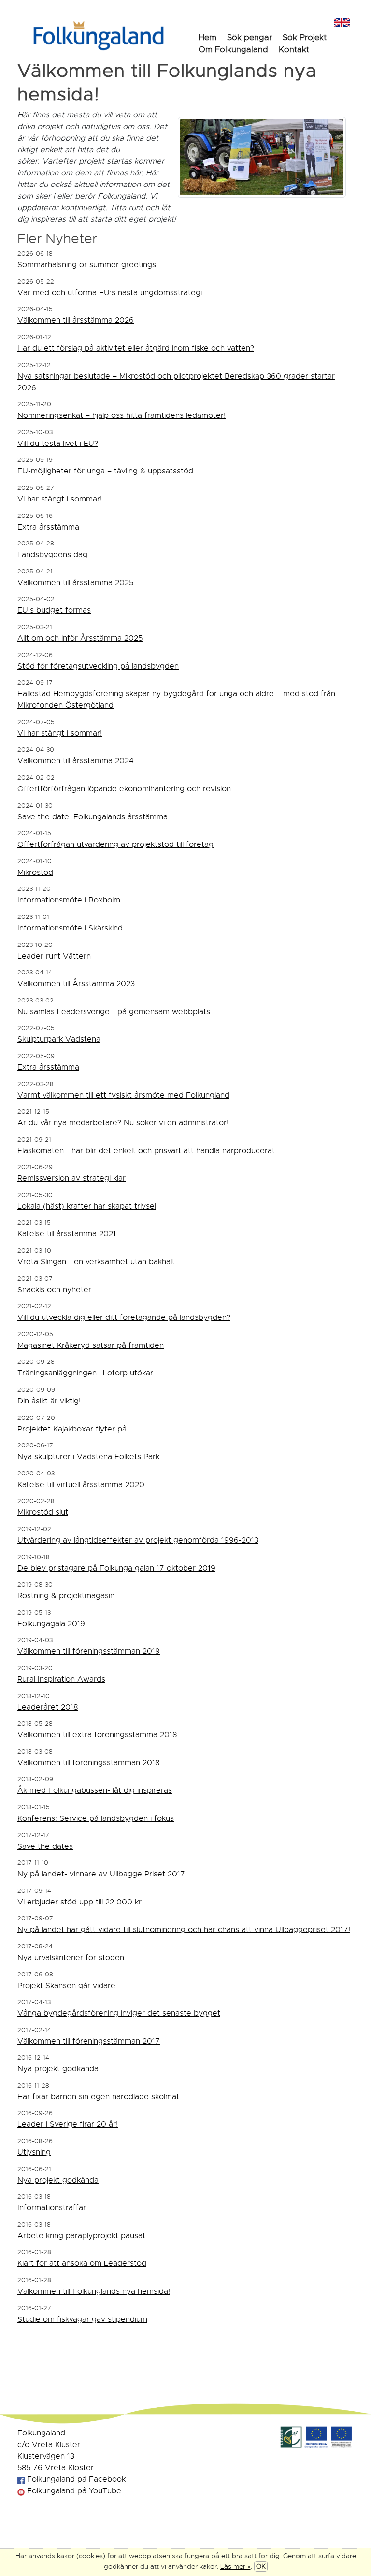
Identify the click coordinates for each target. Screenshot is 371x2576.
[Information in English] (342, 21)
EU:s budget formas (54, 610)
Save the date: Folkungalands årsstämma (93, 817)
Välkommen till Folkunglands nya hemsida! (94, 2291)
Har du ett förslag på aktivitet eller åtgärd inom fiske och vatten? (136, 348)
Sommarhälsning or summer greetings (87, 265)
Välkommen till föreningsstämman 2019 (89, 1651)
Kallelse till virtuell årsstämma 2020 (81, 1485)
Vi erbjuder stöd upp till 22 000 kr (79, 1902)
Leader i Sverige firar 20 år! (68, 2124)
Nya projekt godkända (58, 2069)
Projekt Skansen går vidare (66, 1986)
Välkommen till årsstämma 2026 (76, 320)
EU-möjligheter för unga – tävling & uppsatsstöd (105, 471)
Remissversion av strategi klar (71, 1178)
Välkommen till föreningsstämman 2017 (89, 2041)
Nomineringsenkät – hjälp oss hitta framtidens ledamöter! (121, 415)
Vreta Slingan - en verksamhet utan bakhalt (96, 1262)
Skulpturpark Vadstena (59, 1039)
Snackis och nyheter (54, 1290)
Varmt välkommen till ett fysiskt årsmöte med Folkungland (123, 1095)
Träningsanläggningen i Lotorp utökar (85, 1373)
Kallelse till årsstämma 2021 (67, 1234)
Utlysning (34, 2152)
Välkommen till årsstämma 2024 (76, 761)
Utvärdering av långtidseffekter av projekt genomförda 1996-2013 (138, 1540)
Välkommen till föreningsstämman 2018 (88, 1763)
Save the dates (45, 1846)
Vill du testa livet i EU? (58, 444)
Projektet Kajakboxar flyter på (72, 1429)
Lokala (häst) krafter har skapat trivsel (87, 1206)
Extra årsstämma (48, 527)
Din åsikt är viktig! (49, 1401)
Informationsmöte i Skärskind (70, 928)
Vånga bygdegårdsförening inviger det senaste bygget (119, 2013)
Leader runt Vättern (54, 956)
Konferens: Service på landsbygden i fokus (96, 1818)
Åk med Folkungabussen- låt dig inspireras (95, 1790)
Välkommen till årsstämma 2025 (75, 583)
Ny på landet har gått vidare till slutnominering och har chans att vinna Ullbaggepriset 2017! (184, 1930)
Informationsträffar (52, 2208)
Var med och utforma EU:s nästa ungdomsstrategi (110, 293)
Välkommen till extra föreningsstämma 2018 (97, 1735)
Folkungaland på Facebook (75, 2479)
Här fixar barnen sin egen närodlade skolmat (98, 2097)
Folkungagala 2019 (51, 1624)
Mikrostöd (35, 873)
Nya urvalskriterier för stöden (71, 1958)
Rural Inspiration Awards (61, 1679)
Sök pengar (250, 37)
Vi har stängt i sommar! (60, 499)
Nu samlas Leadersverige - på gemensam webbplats (114, 1012)
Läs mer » (235, 2566)
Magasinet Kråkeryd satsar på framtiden (91, 1345)
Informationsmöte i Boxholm (69, 900)
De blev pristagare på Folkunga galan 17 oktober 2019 (116, 1568)
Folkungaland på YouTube (73, 2491)
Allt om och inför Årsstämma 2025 (80, 638)
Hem (207, 37)
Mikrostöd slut (43, 1512)
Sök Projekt (305, 37)
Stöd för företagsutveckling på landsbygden (98, 666)
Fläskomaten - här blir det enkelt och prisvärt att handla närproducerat (146, 1151)
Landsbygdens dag (52, 555)
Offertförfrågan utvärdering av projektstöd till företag (115, 844)
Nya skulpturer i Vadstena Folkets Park (88, 1457)
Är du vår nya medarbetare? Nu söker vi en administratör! (123, 1123)
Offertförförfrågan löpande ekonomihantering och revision (124, 789)
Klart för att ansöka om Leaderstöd (82, 2263)
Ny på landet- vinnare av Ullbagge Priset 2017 (101, 1874)
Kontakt (294, 50)
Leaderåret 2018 (48, 1707)
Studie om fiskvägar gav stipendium (82, 2319)
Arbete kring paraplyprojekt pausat (81, 2236)
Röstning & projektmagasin (66, 1596)
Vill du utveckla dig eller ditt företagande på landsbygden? (124, 1317)
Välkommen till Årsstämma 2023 (76, 984)
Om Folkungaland (233, 50)
